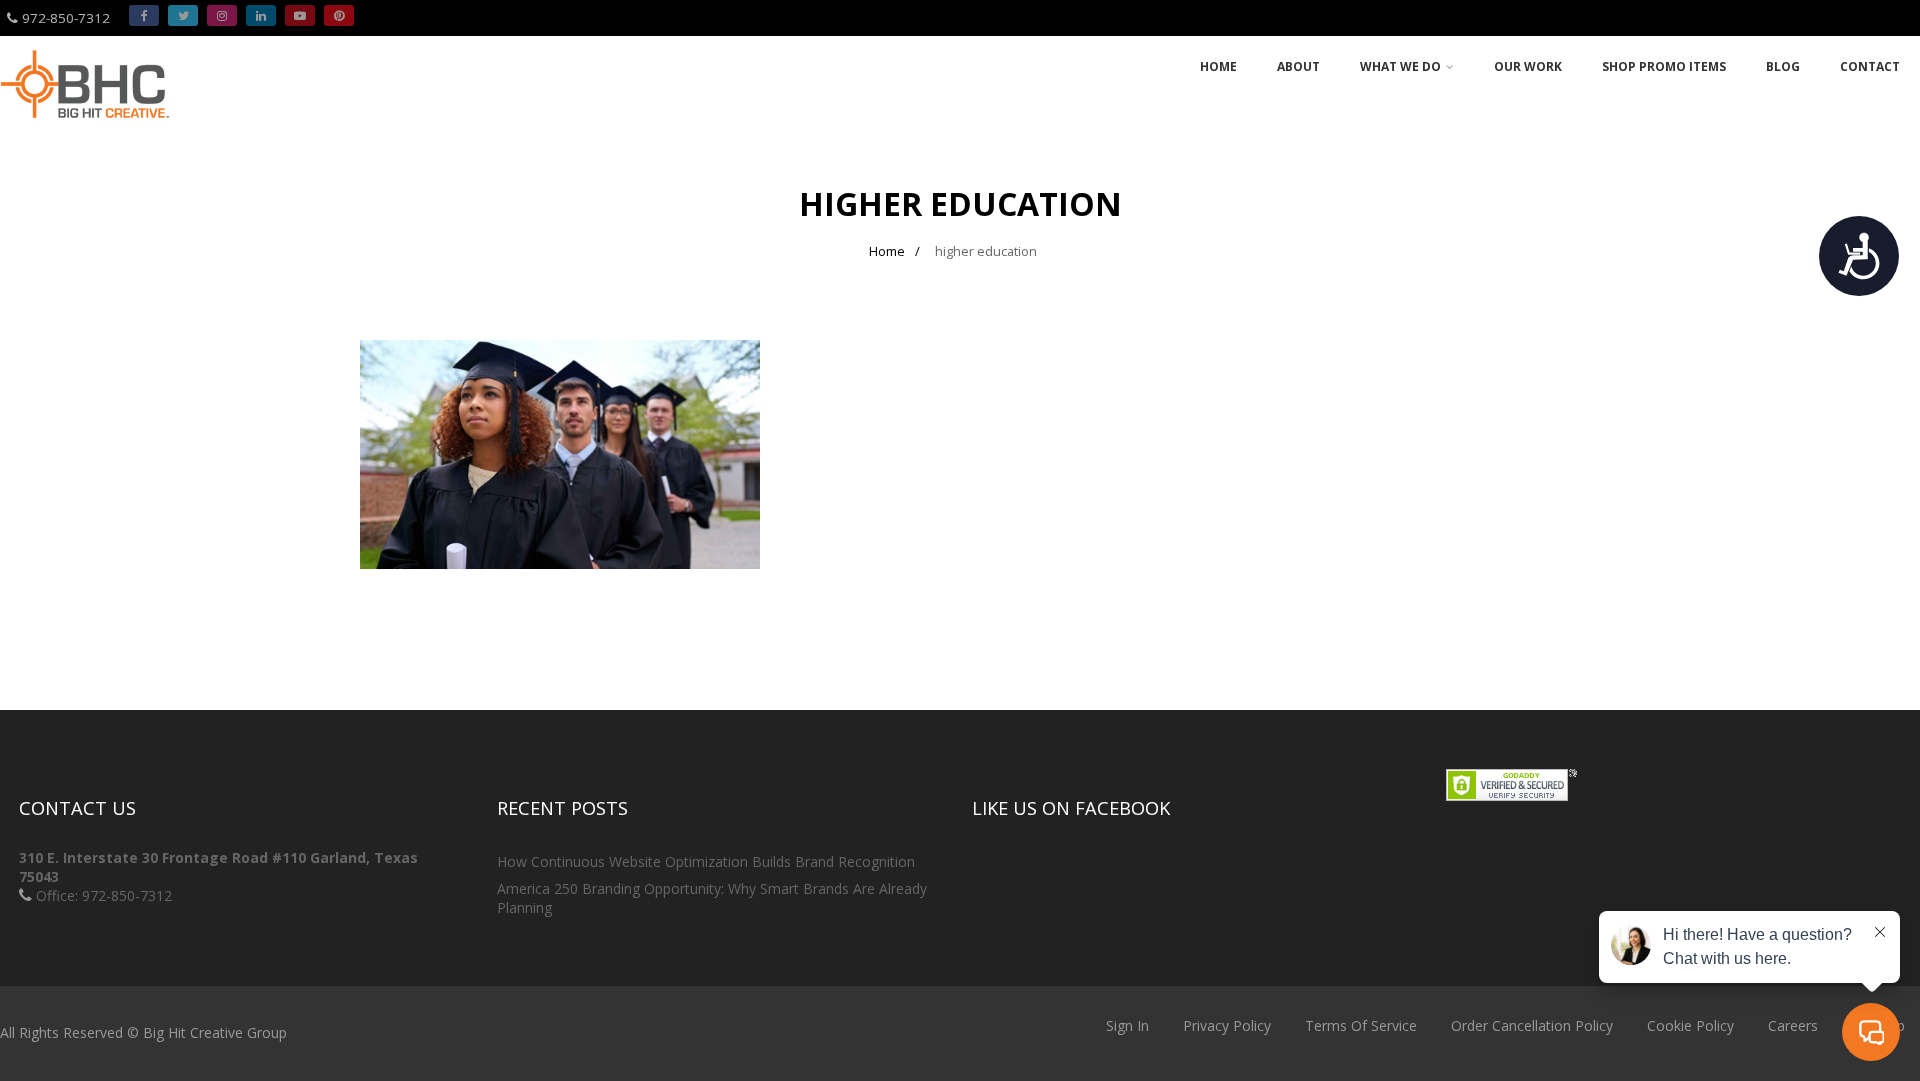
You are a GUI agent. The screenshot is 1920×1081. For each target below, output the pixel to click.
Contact (1870, 66)
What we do (1400, 66)
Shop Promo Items (1664, 66)
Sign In (1127, 1025)
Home (1218, 66)
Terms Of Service (1361, 1025)
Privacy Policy (1227, 1025)
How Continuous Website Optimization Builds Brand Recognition (706, 861)
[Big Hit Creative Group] (85, 126)
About (1298, 66)
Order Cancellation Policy (1532, 1025)
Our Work (1528, 66)
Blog (1783, 66)
